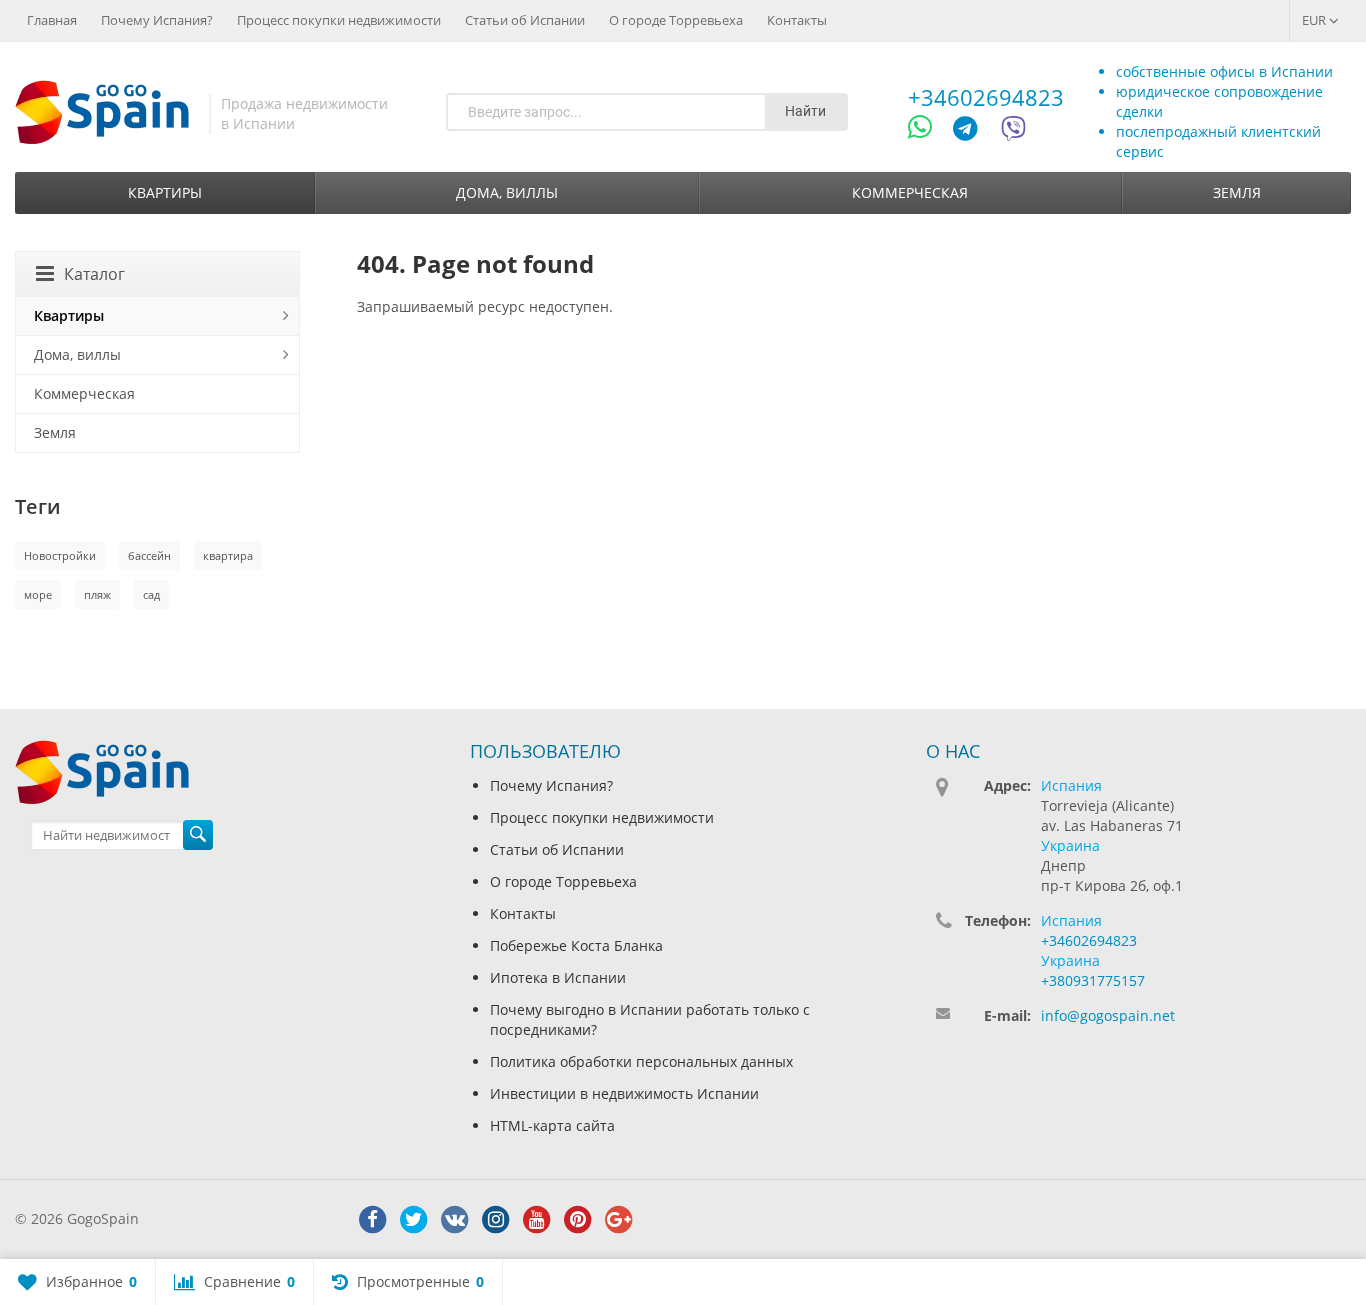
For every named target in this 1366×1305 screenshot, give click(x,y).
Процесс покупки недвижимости (339, 20)
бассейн (149, 555)
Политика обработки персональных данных (641, 1061)
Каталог (94, 274)
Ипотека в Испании (558, 977)
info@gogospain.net (1108, 1015)
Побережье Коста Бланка (576, 945)
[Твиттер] (414, 1220)
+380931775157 (1093, 980)
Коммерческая (910, 192)
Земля (1237, 192)
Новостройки (60, 555)
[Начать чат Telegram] (973, 131)
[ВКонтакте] (455, 1220)
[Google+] (619, 1220)
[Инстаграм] (496, 1220)
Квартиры (165, 192)
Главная (52, 20)
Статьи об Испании (525, 20)
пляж (97, 594)
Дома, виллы (507, 192)
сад (151, 594)
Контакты (797, 20)
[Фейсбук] (373, 1220)
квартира (228, 555)
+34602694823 (986, 97)
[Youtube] (537, 1220)
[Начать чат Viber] (1013, 131)
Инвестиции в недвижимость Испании (624, 1093)
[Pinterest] (578, 1220)
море (38, 594)
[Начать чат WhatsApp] (928, 131)
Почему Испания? (157, 20)
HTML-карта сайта (552, 1125)
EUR (1315, 20)
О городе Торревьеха (676, 20)
